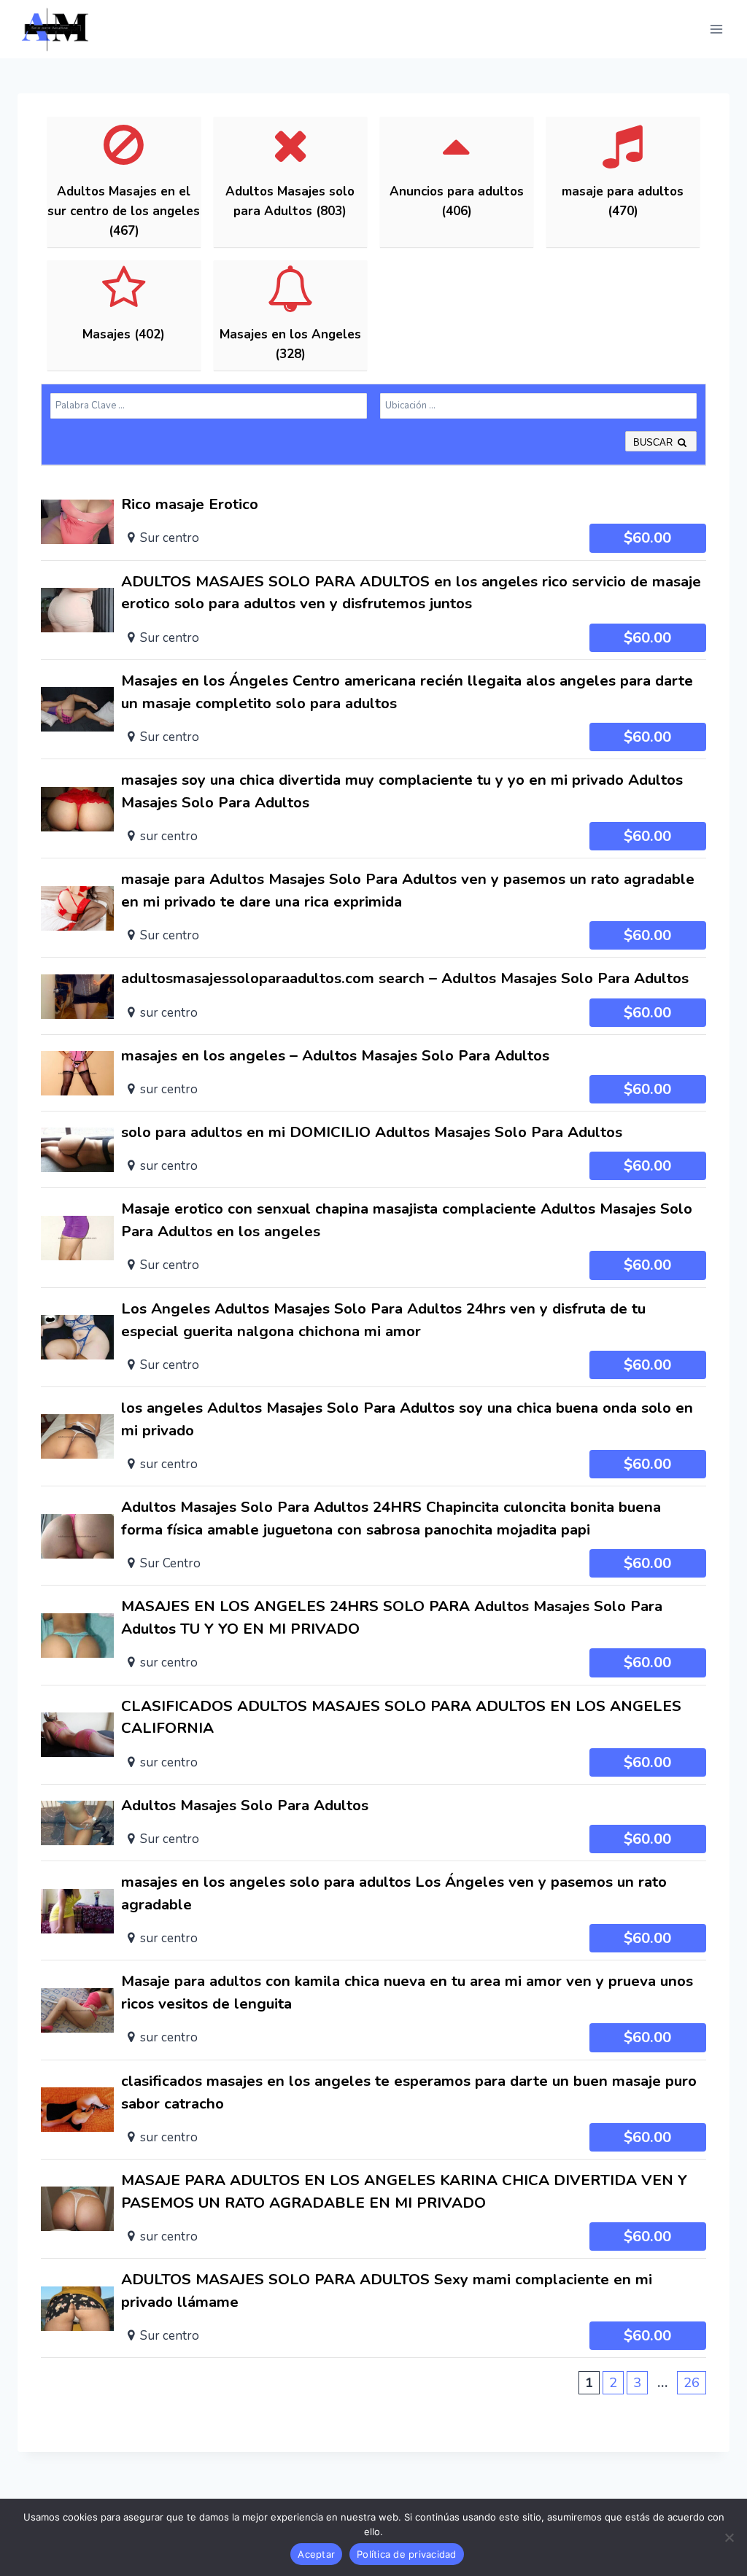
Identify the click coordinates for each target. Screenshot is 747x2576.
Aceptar (316, 2554)
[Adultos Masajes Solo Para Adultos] (373, 1823)
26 (692, 2383)
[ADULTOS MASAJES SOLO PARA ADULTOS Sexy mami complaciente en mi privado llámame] (373, 2308)
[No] (729, 2537)
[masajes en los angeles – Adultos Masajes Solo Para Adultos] (373, 1073)
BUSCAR (654, 442)
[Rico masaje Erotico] (373, 521)
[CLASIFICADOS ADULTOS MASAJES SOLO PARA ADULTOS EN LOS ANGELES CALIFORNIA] (373, 1735)
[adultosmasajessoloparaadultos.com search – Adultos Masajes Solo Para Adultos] (373, 996)
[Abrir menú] (716, 29)
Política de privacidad (407, 2554)
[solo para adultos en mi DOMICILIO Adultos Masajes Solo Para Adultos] (373, 1149)
